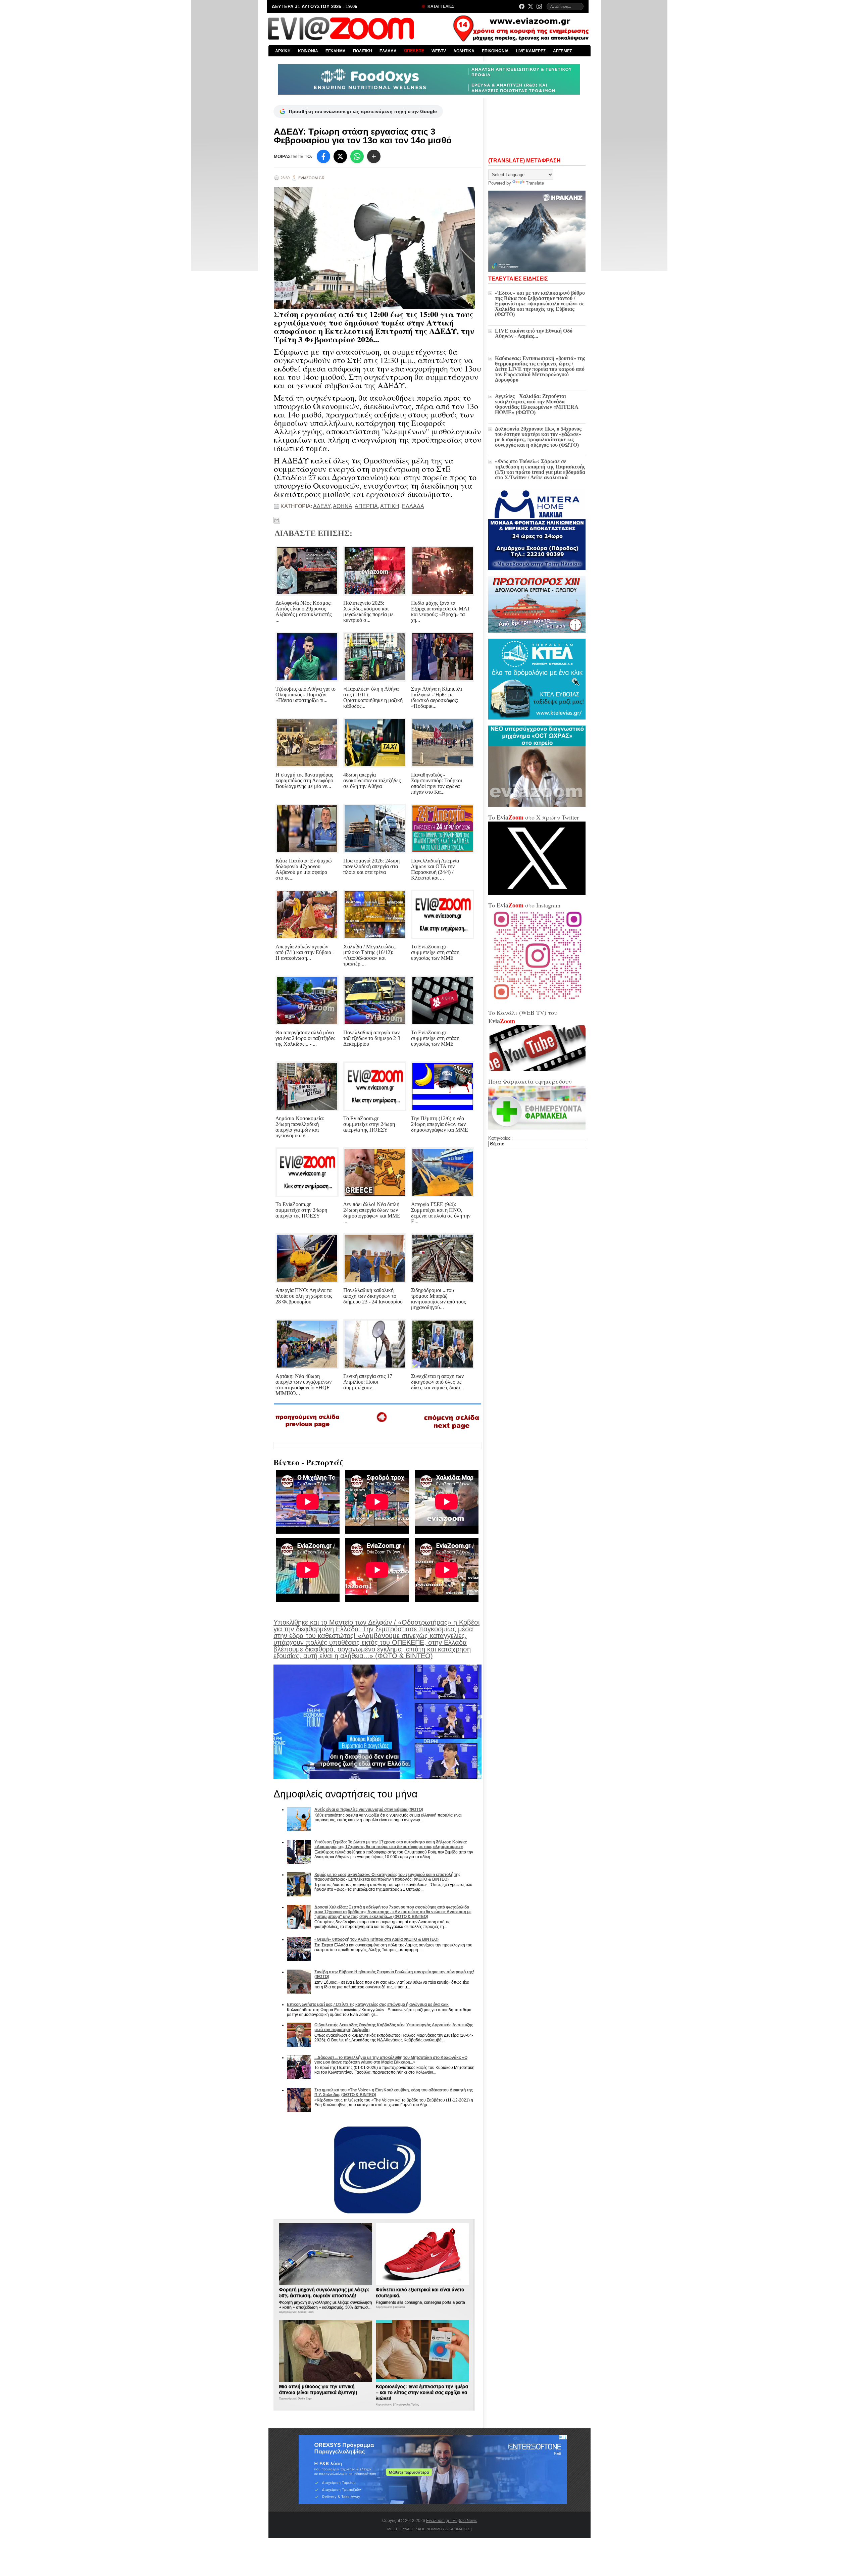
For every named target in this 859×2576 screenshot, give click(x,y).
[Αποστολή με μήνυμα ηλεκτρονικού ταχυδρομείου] (277, 520)
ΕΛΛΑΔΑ (388, 51)
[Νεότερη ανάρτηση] (308, 1430)
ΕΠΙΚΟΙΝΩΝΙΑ (495, 51)
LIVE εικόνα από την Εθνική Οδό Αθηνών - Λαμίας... (534, 333)
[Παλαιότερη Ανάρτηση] (451, 1431)
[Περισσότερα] (374, 156)
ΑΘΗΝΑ (343, 506)
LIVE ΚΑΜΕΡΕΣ (531, 51)
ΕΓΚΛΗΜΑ (336, 51)
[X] (340, 156)
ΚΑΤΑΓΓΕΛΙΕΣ (440, 6)
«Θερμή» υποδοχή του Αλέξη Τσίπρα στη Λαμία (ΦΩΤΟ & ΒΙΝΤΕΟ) (376, 1939)
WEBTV (439, 51)
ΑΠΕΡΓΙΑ (366, 506)
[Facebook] (522, 6)
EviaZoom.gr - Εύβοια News (452, 2521)
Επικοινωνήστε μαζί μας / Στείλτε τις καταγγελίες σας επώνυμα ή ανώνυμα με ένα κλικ (368, 2004)
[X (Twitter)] (530, 6)
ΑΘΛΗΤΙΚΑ (464, 51)
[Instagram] (539, 6)
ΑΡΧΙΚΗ (283, 51)
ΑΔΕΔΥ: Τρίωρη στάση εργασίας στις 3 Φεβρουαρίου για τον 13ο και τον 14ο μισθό (363, 136)
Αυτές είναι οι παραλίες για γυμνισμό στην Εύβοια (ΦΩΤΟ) (369, 1810)
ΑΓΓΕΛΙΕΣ (563, 51)
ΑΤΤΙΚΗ (390, 506)
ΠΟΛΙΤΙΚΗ (363, 51)
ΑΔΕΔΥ (322, 506)
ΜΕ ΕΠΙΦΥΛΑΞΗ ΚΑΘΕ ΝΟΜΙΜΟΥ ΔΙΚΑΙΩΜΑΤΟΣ (428, 2529)
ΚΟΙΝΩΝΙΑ (308, 51)
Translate (535, 183)
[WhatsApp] (357, 156)
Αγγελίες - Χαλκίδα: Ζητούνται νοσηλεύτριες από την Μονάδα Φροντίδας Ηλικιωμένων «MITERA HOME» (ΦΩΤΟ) (537, 404)
